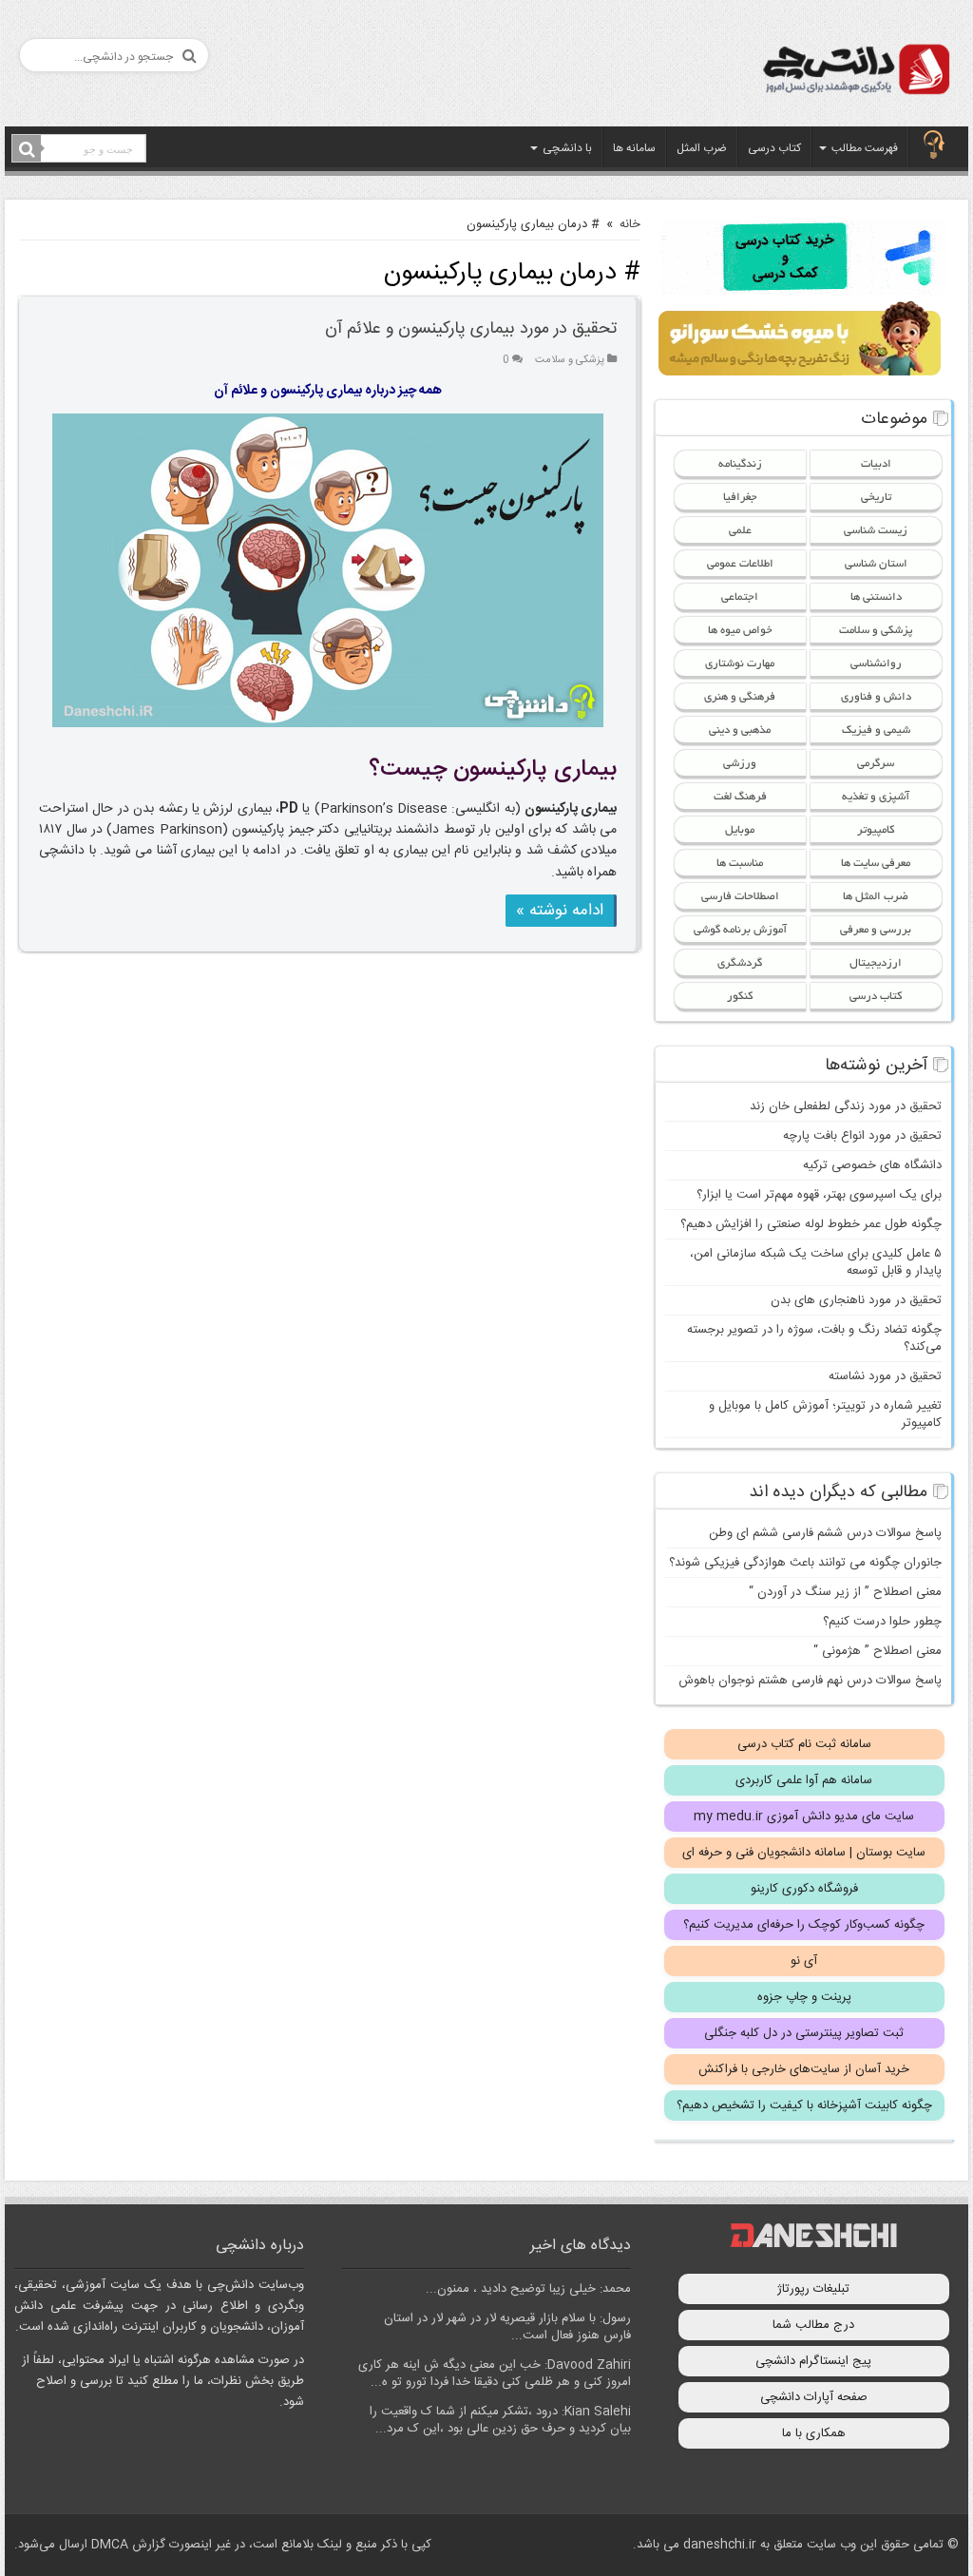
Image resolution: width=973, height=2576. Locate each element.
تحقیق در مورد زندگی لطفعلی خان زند (846, 1106)
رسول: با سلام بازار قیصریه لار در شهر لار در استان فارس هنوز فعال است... (507, 2327)
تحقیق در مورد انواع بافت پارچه (862, 1136)
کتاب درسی (774, 148)
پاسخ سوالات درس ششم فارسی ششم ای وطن (825, 1533)
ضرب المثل (702, 148)
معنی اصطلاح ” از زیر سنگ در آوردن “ (845, 1592)
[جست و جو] (27, 149)
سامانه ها (634, 148)
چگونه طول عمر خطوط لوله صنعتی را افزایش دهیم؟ (811, 1224)
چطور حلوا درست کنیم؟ (882, 1622)
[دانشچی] (855, 73)
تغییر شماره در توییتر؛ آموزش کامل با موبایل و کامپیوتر (825, 1414)
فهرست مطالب (865, 148)
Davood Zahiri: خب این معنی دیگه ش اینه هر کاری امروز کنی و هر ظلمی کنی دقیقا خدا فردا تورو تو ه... (495, 2374)
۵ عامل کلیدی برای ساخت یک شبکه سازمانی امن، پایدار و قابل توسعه (816, 1262)
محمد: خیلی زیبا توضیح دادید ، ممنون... (528, 2289)
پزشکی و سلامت (570, 360)
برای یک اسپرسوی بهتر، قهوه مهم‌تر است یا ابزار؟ (819, 1195)
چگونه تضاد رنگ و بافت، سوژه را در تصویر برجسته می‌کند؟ (814, 1338)
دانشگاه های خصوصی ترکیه (872, 1165)
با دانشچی (567, 148)
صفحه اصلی (934, 146)
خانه (630, 224)
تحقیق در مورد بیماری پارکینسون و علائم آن (471, 329)
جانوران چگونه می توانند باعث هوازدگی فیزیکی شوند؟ (805, 1563)
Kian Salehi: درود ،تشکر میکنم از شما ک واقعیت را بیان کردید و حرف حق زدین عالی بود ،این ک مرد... (500, 2420)
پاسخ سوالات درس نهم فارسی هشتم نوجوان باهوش (810, 1681)
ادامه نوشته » (560, 911)
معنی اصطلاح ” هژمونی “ (878, 1651)
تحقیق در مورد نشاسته (885, 1376)
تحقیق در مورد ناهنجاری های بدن (856, 1300)
